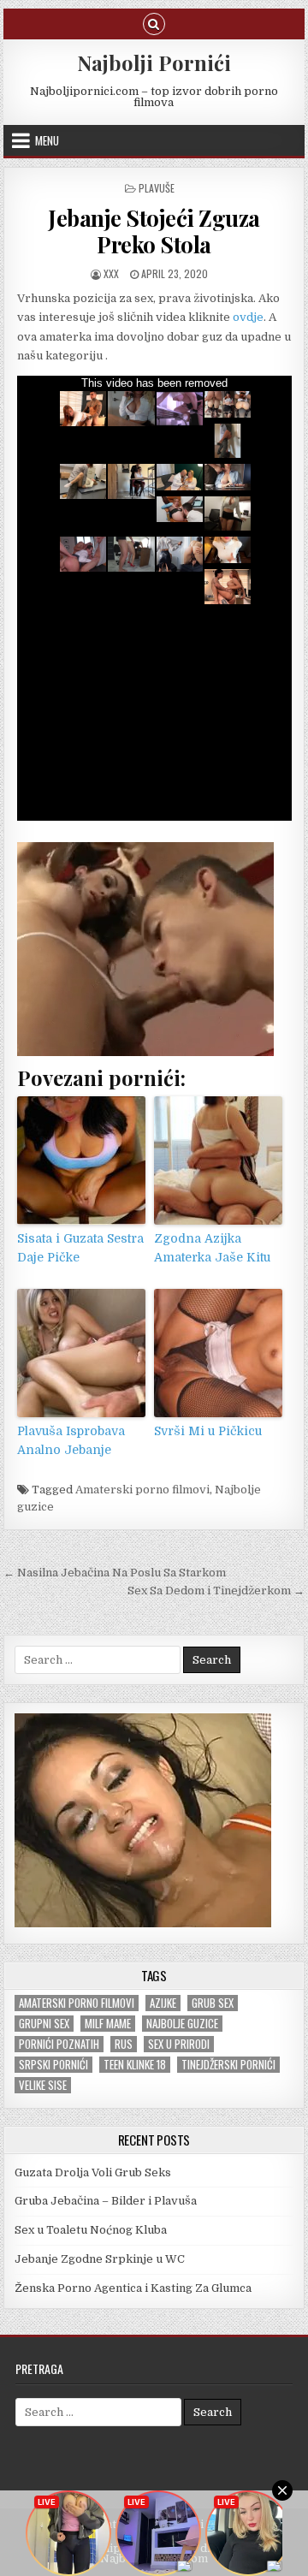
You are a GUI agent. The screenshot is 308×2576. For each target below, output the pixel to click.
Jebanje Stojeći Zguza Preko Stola (154, 231)
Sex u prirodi (179, 2044)
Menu (47, 140)
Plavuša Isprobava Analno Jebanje (71, 1440)
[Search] (154, 23)
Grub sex (213, 2003)
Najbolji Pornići (154, 62)
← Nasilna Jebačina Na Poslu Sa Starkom (115, 1573)
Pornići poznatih (59, 2044)
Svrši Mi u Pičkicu (208, 1431)
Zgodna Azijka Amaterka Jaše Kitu (212, 1248)
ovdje (248, 317)
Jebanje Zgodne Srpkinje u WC (100, 2259)
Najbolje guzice (182, 2024)
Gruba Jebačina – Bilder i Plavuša (106, 2201)
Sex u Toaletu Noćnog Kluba (91, 2230)
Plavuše (157, 188)
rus (124, 2044)
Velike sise (43, 2085)
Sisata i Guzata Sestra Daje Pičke (80, 1248)
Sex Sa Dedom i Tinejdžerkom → (216, 1591)
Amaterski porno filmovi (142, 1490)
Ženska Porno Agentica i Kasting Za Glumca (133, 2288)
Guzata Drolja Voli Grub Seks (93, 2172)
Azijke (163, 2003)
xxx (111, 273)
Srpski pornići (53, 2065)
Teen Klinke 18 (135, 2065)
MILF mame (108, 2024)
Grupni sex (44, 2024)
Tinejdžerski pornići (228, 2065)
